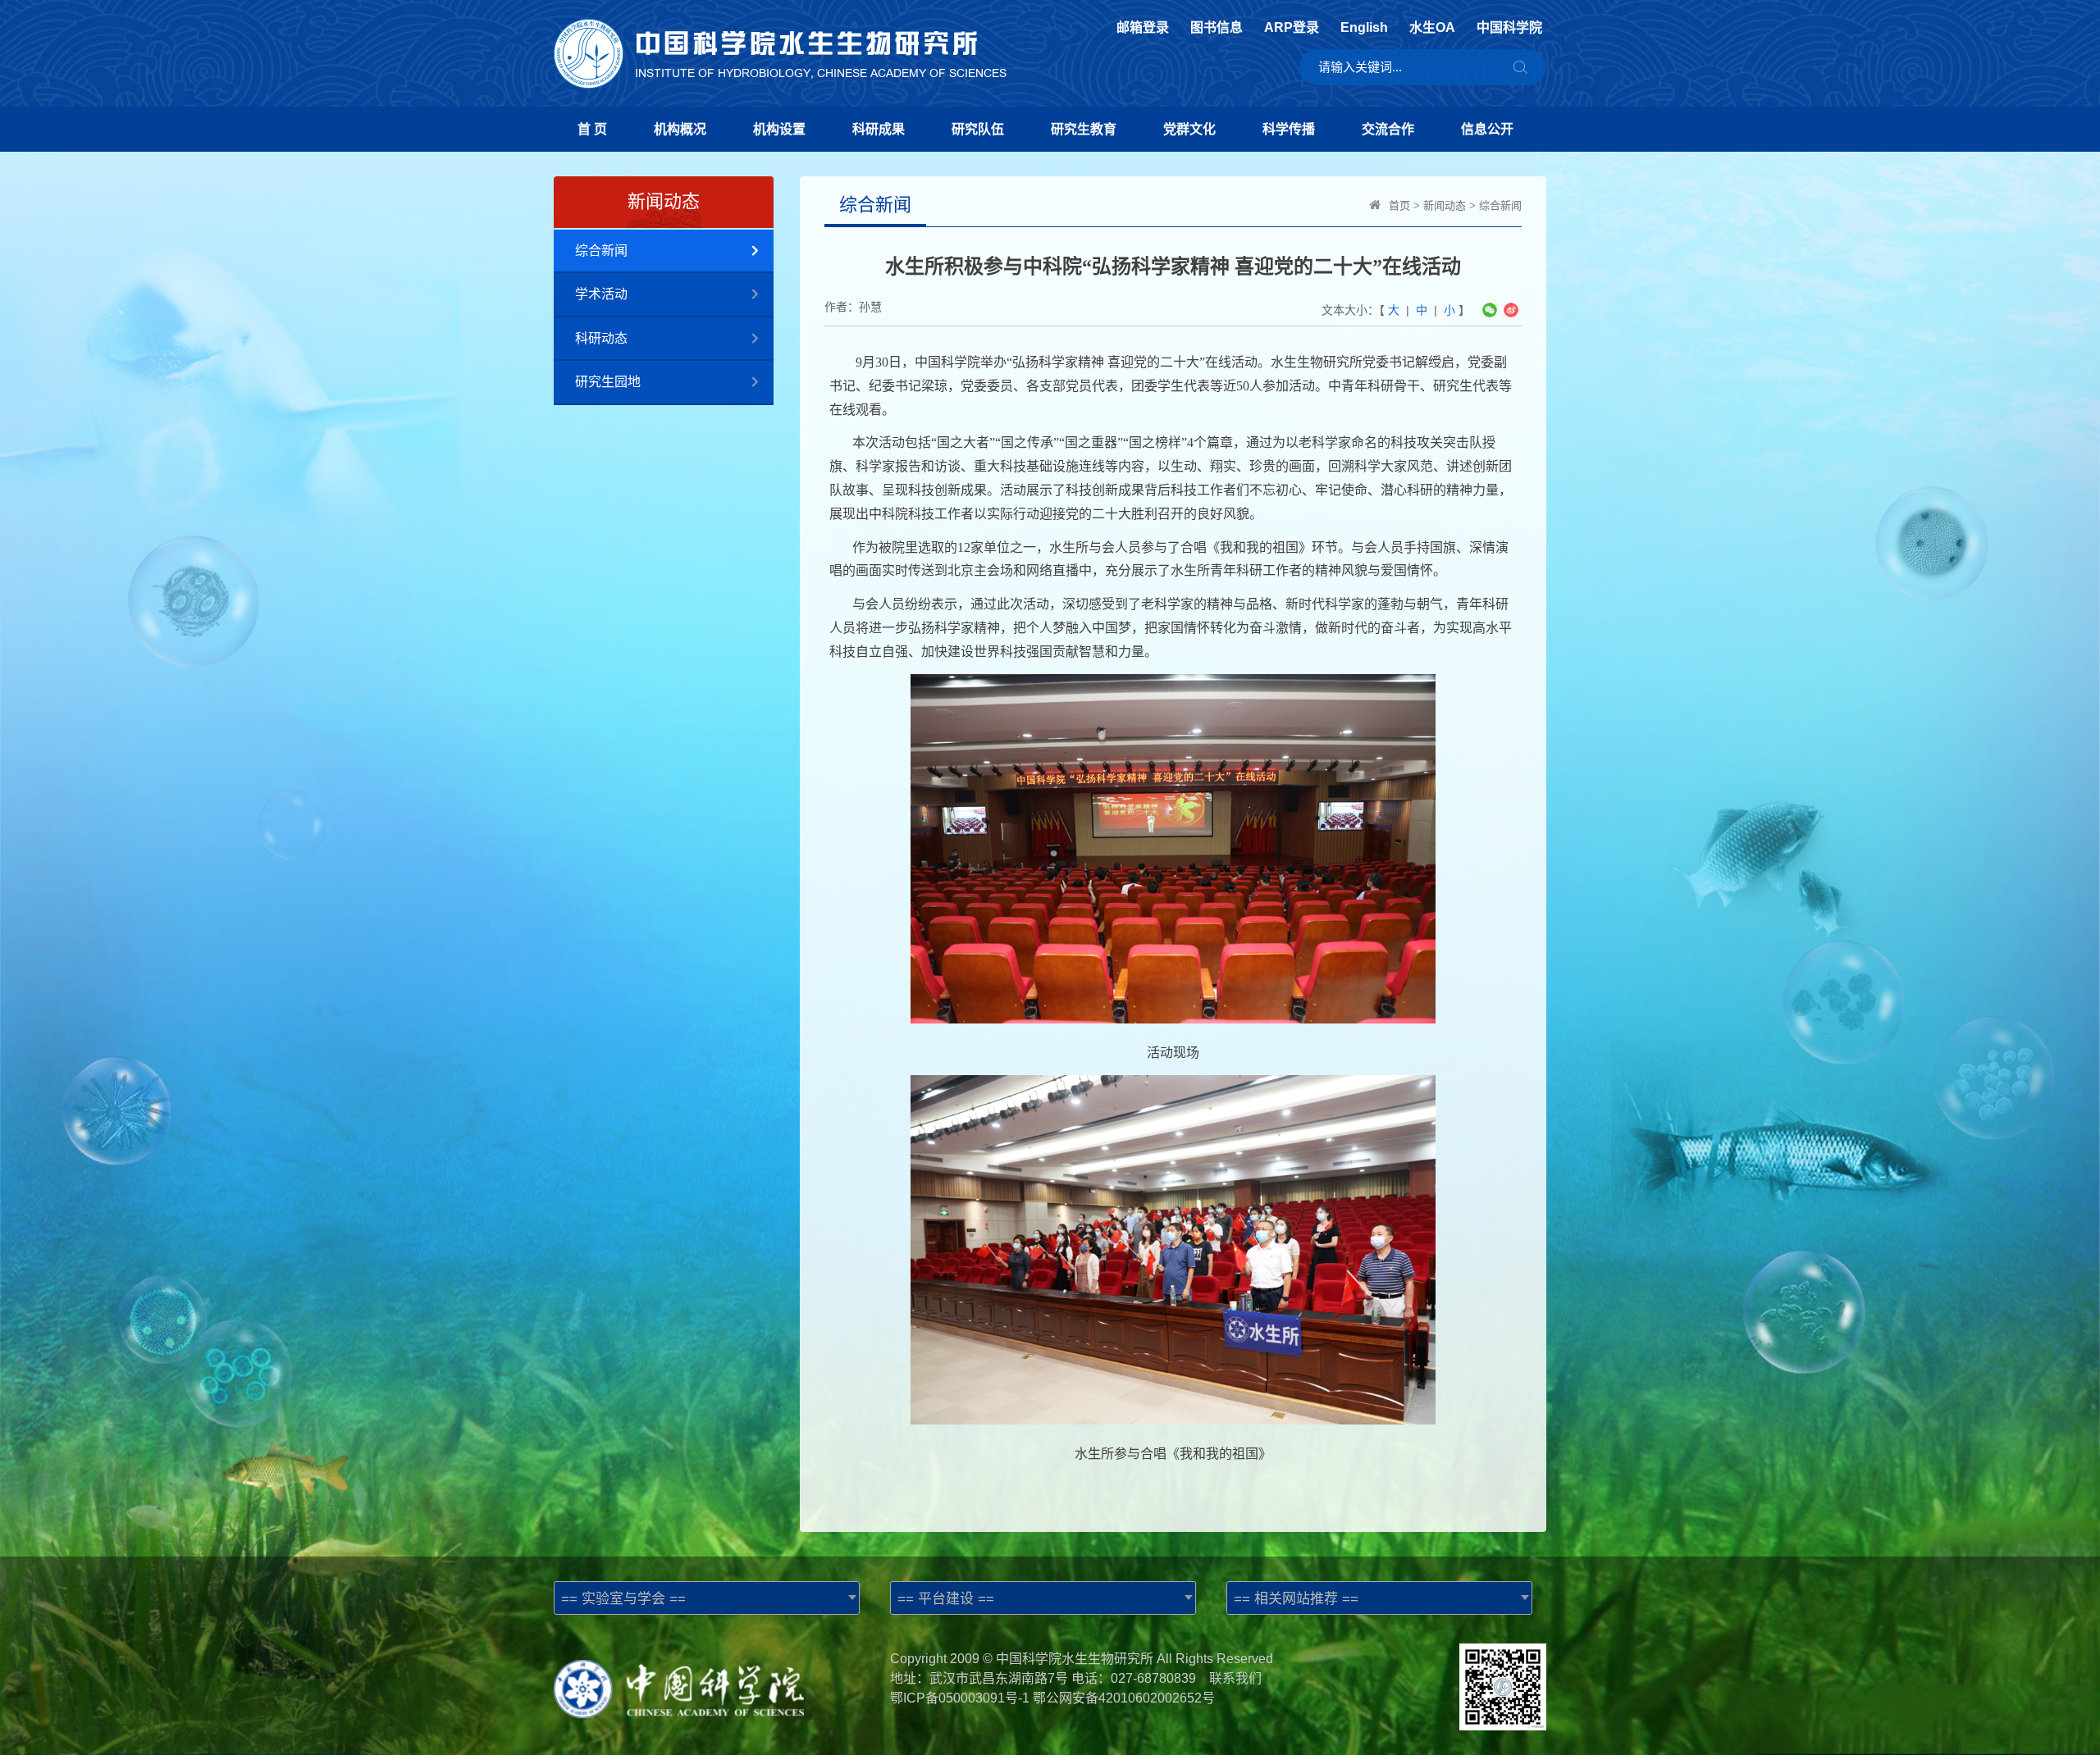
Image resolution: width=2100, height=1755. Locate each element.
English (1364, 28)
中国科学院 (1509, 28)
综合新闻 (601, 251)
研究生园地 (608, 382)
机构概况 (680, 129)
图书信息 (1217, 28)
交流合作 (1388, 129)
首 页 (592, 129)
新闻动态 (1445, 205)
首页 (1399, 205)
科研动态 (601, 338)
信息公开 (1487, 129)
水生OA (1432, 28)
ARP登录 (1292, 28)
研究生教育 (1084, 129)
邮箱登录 (1143, 28)
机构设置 (779, 129)
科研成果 (879, 129)
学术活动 (601, 294)
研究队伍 (978, 129)
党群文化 (1189, 129)
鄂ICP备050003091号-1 (960, 1698)
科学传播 (1289, 129)
